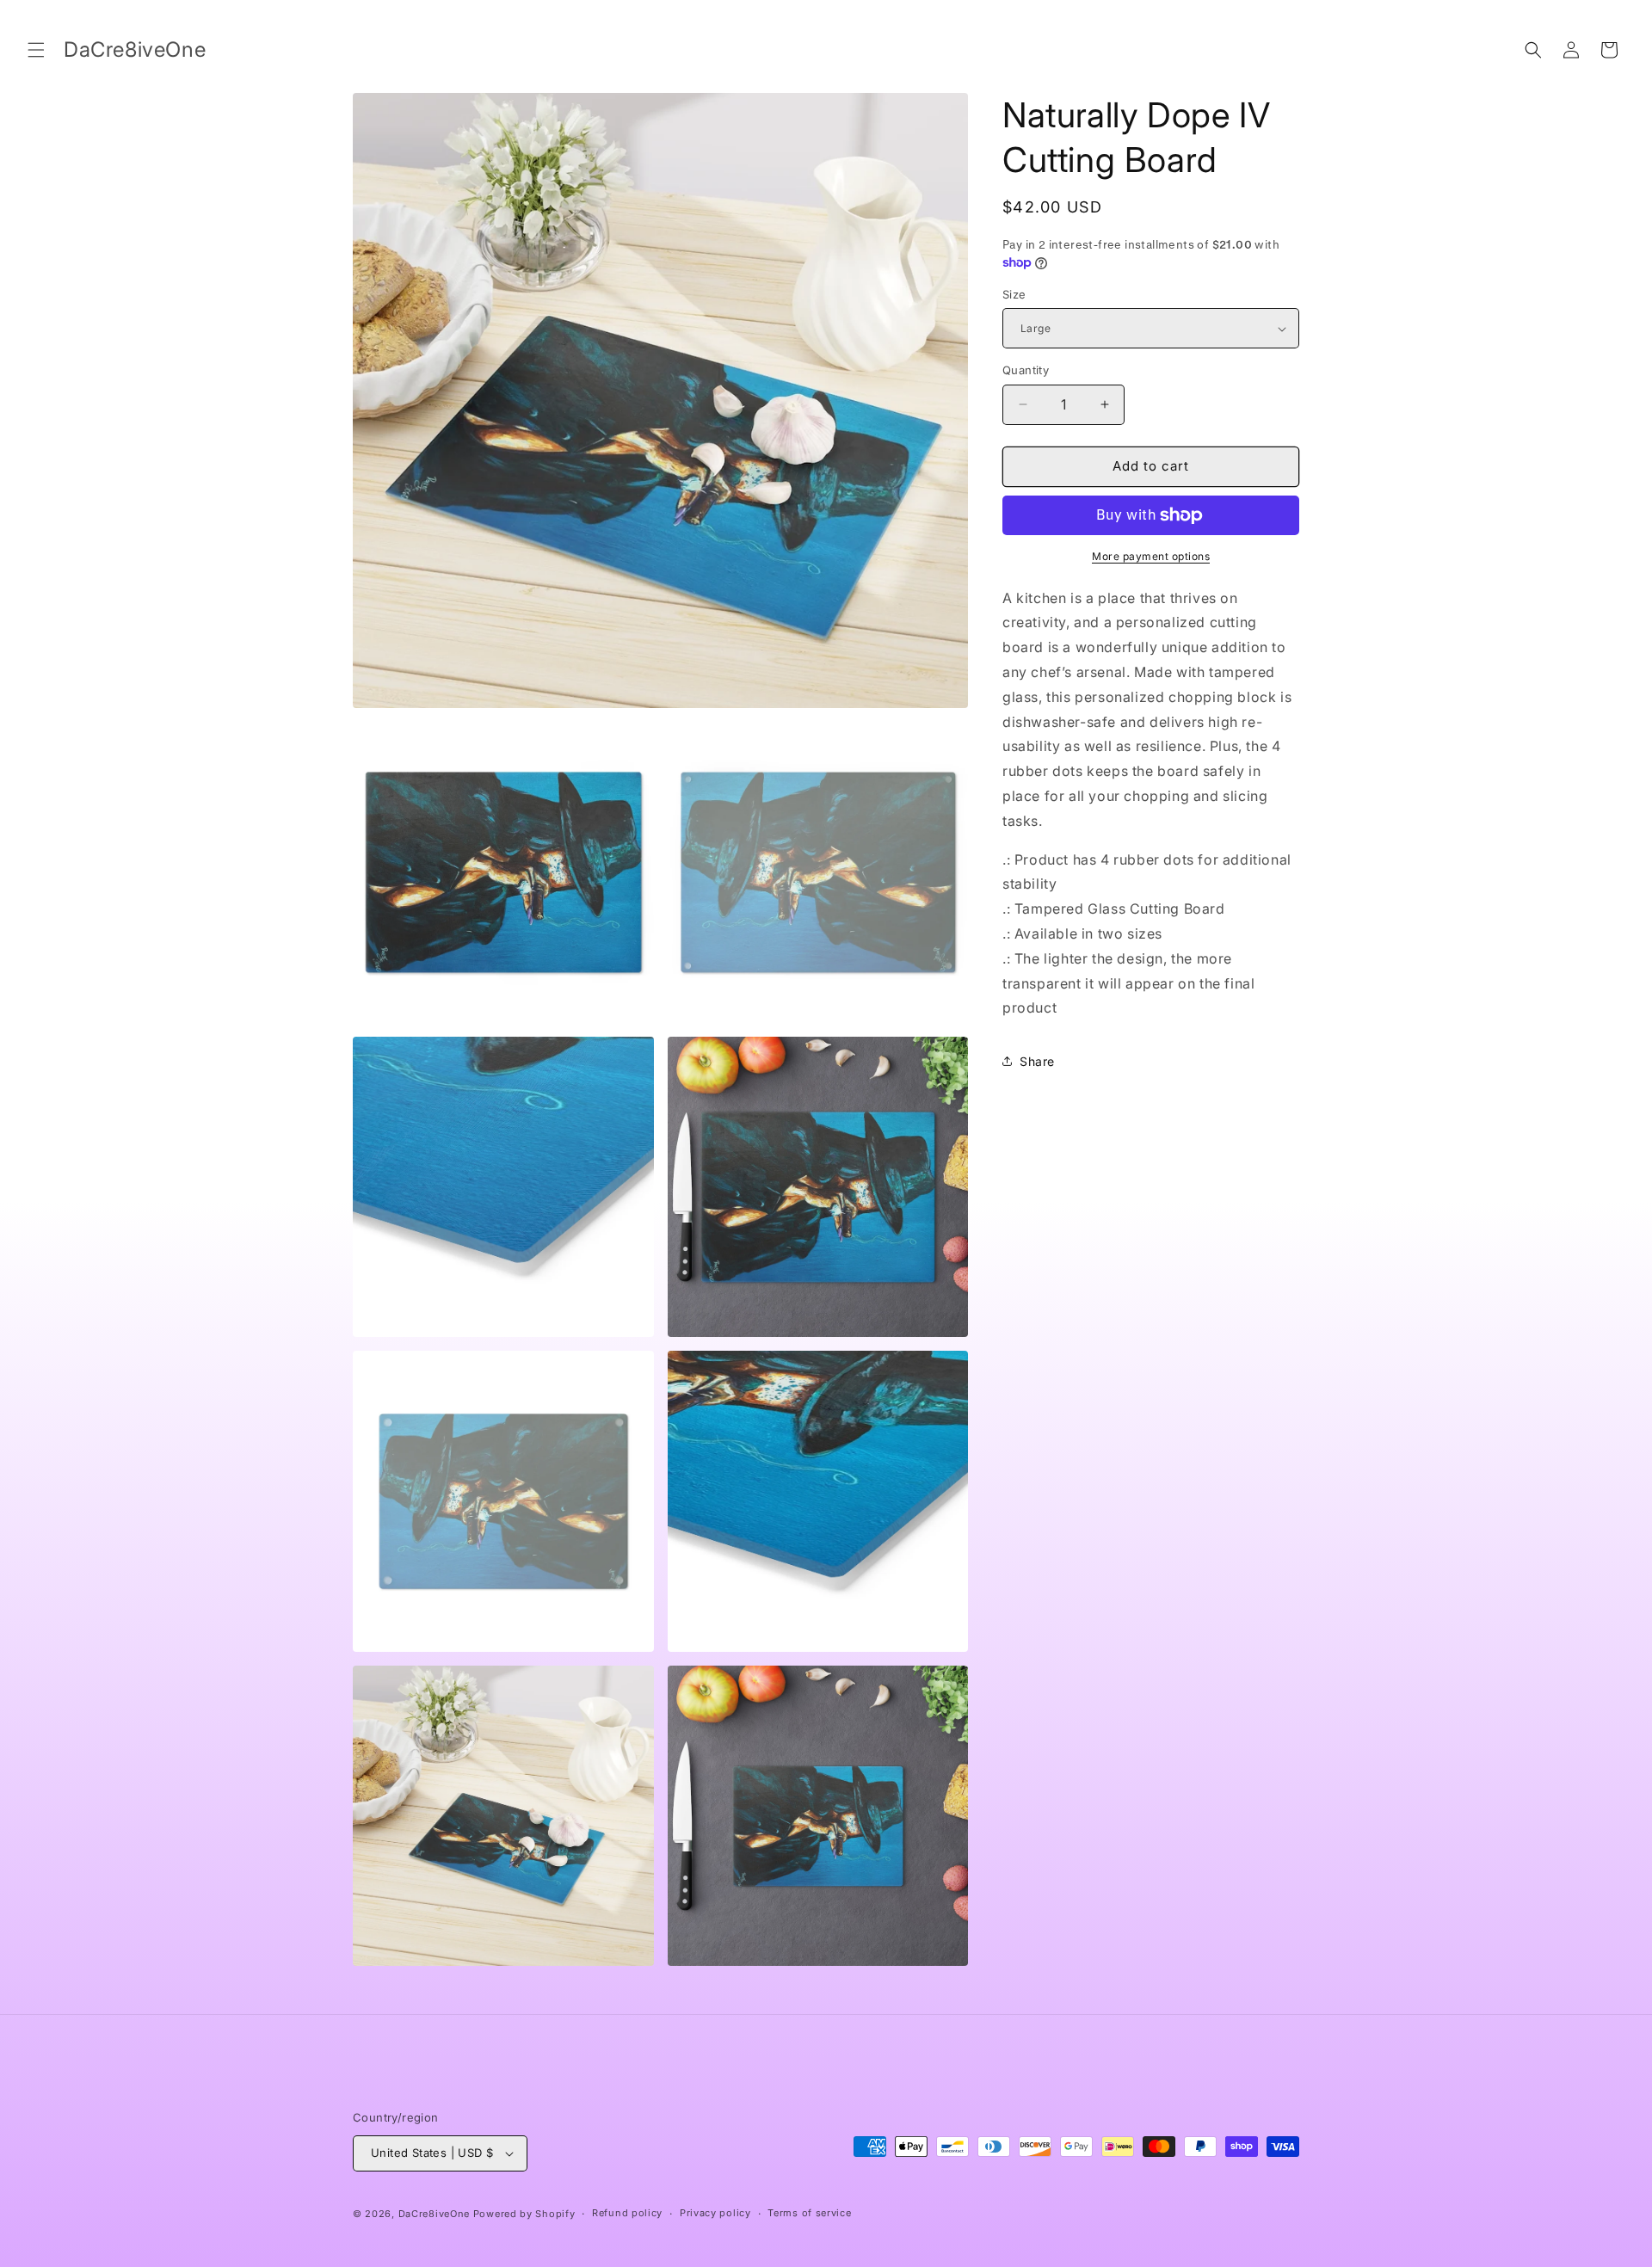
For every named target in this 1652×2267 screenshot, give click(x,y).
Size (1014, 294)
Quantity (1026, 370)
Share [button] (1037, 1061)
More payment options (1151, 556)
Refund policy (627, 2213)
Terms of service (809, 2213)
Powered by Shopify (524, 2214)
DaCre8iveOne (434, 2214)
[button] (36, 50)
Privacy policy (715, 2213)
